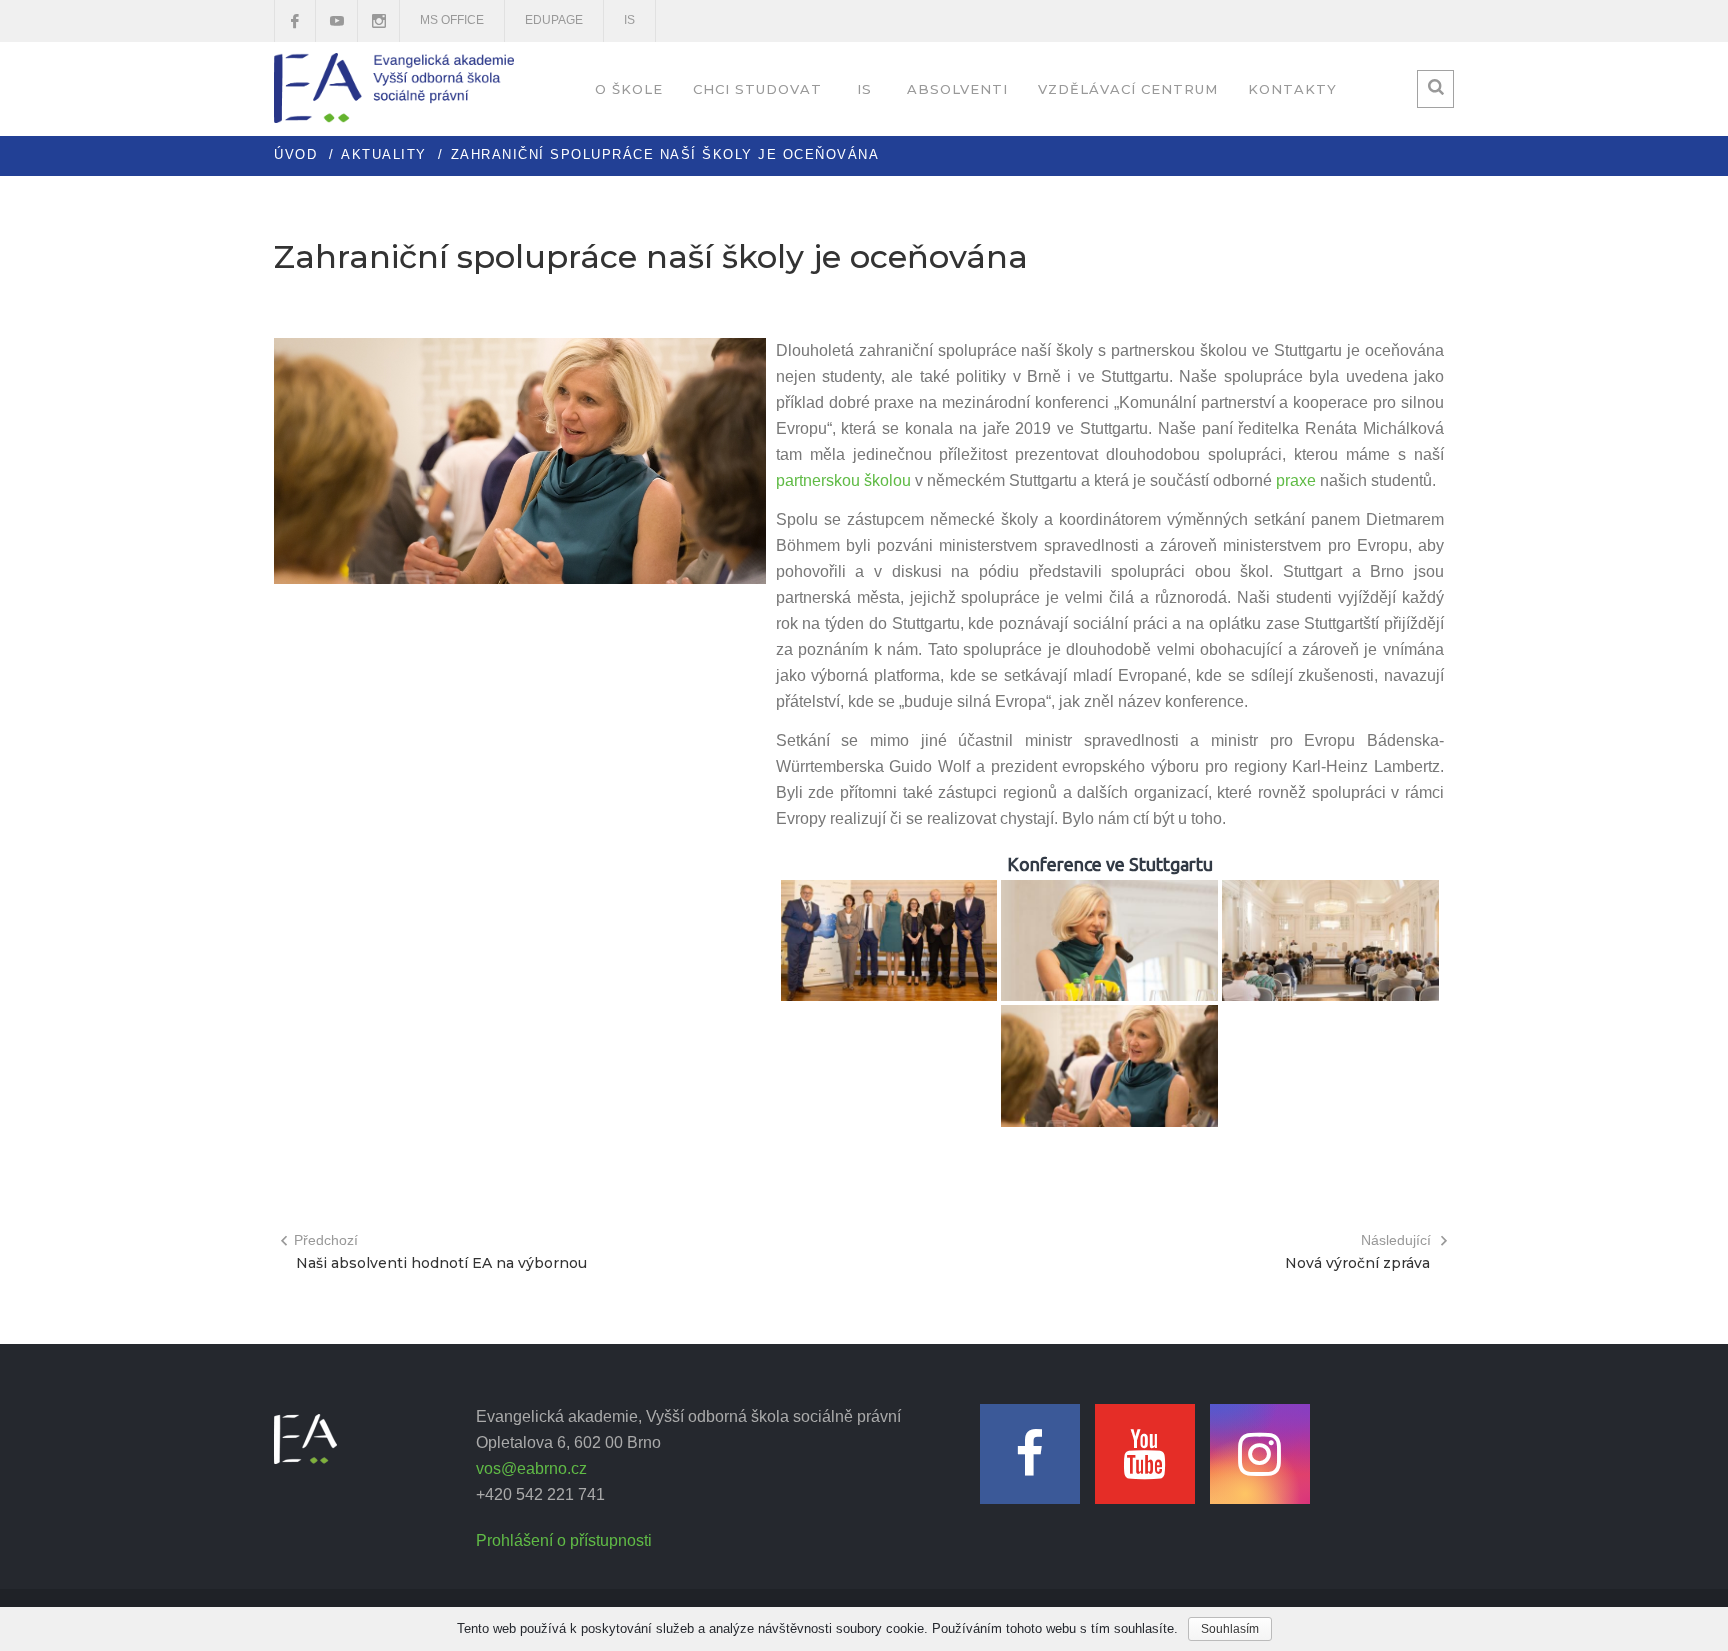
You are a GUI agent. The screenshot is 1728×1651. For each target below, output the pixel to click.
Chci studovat (757, 89)
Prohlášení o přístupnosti (564, 1540)
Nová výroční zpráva (1357, 1263)
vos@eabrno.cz (531, 1468)
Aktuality (384, 154)
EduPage (554, 20)
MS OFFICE (452, 20)
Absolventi (957, 89)
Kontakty (1292, 89)
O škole (629, 89)
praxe (1296, 480)
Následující (1396, 1240)
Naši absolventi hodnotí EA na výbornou (441, 1263)
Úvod (295, 154)
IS (629, 20)
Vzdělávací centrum (1128, 89)
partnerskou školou (843, 480)
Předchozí (326, 1240)
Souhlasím (1230, 1629)
